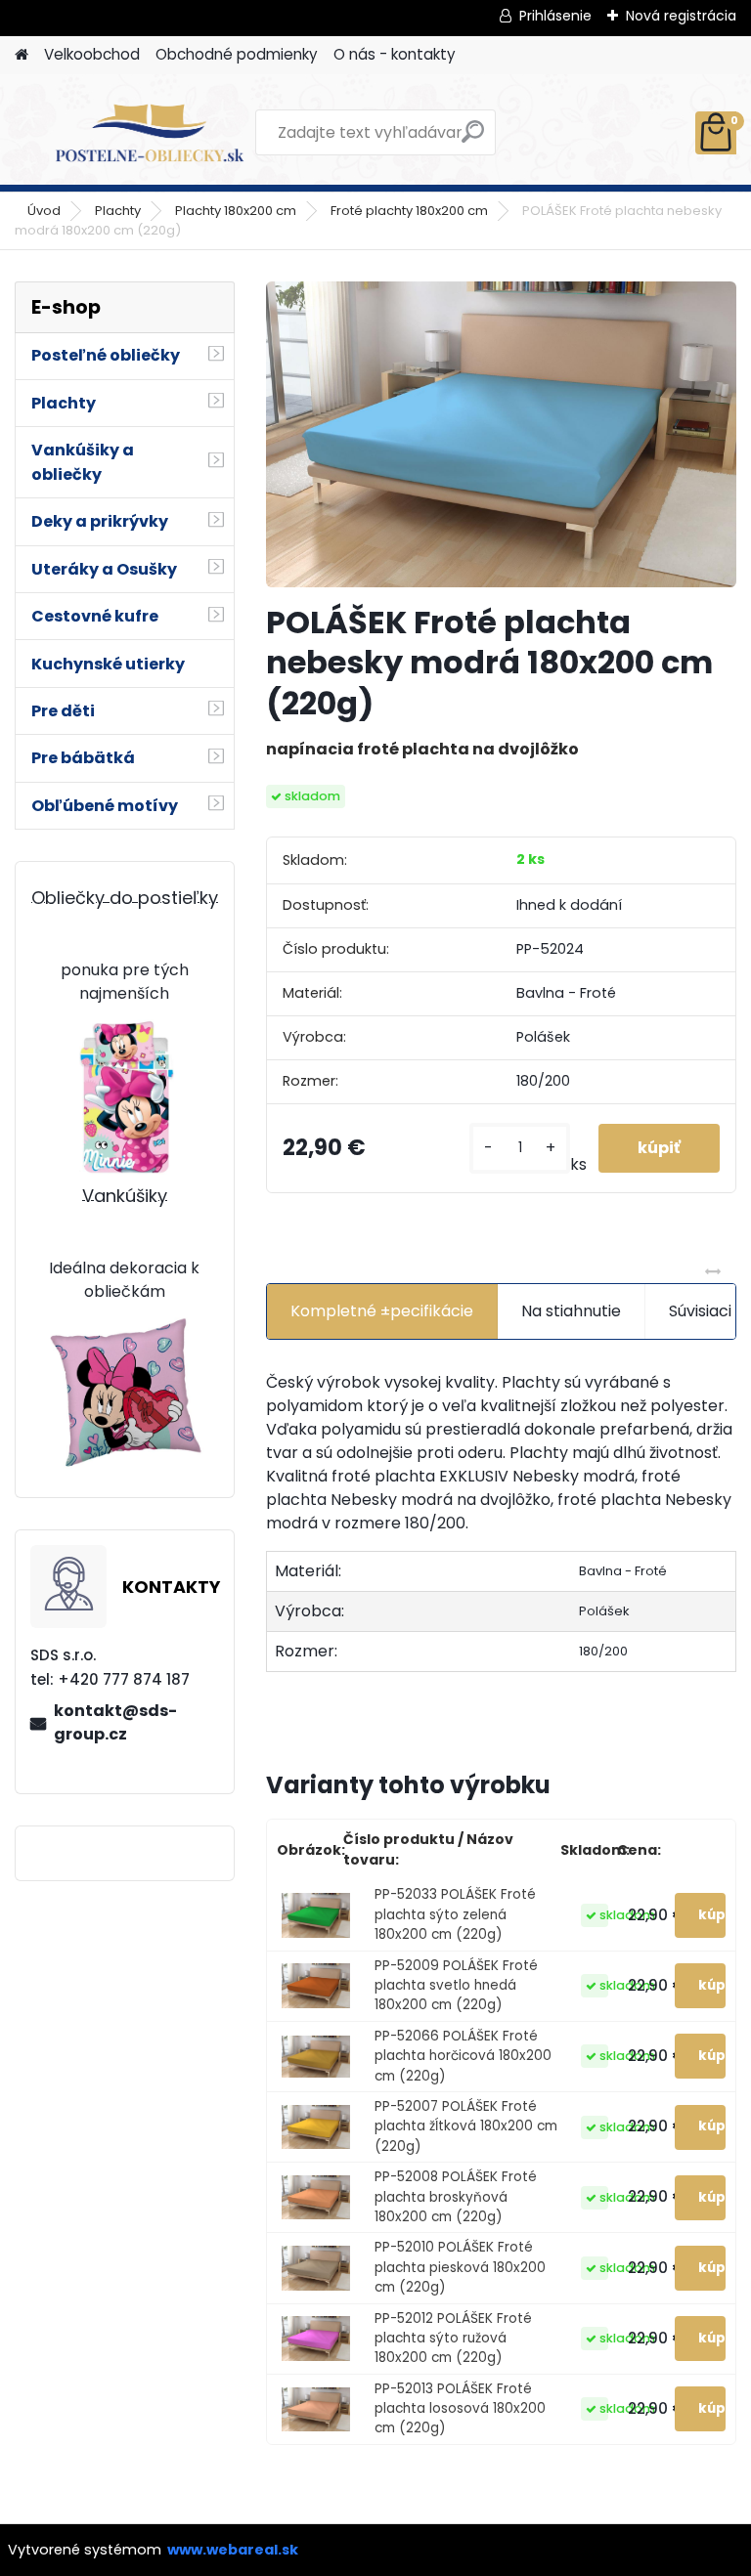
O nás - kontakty (395, 54)
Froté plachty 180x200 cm (409, 211)
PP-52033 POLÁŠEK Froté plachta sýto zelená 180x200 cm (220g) (455, 1914)
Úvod (44, 211)
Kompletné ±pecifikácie (382, 1311)
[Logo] (149, 133)
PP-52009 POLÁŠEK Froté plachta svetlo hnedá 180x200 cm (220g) (456, 1986)
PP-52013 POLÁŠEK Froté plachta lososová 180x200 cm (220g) (460, 2409)
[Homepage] (22, 55)
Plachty (118, 211)
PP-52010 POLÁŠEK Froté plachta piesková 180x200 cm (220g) (460, 2267)
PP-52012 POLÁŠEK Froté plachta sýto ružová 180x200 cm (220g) (453, 2339)
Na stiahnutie (571, 1311)
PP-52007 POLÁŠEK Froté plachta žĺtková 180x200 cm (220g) (466, 2126)
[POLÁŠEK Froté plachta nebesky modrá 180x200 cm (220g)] (501, 435)
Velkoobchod (92, 54)
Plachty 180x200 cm (236, 211)
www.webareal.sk (233, 2550)
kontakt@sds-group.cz (115, 1722)
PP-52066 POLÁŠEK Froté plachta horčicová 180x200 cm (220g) (463, 2056)
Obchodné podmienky (237, 54)
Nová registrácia (681, 16)
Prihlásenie (555, 16)
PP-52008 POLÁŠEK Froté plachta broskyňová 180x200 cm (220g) (456, 2197)
